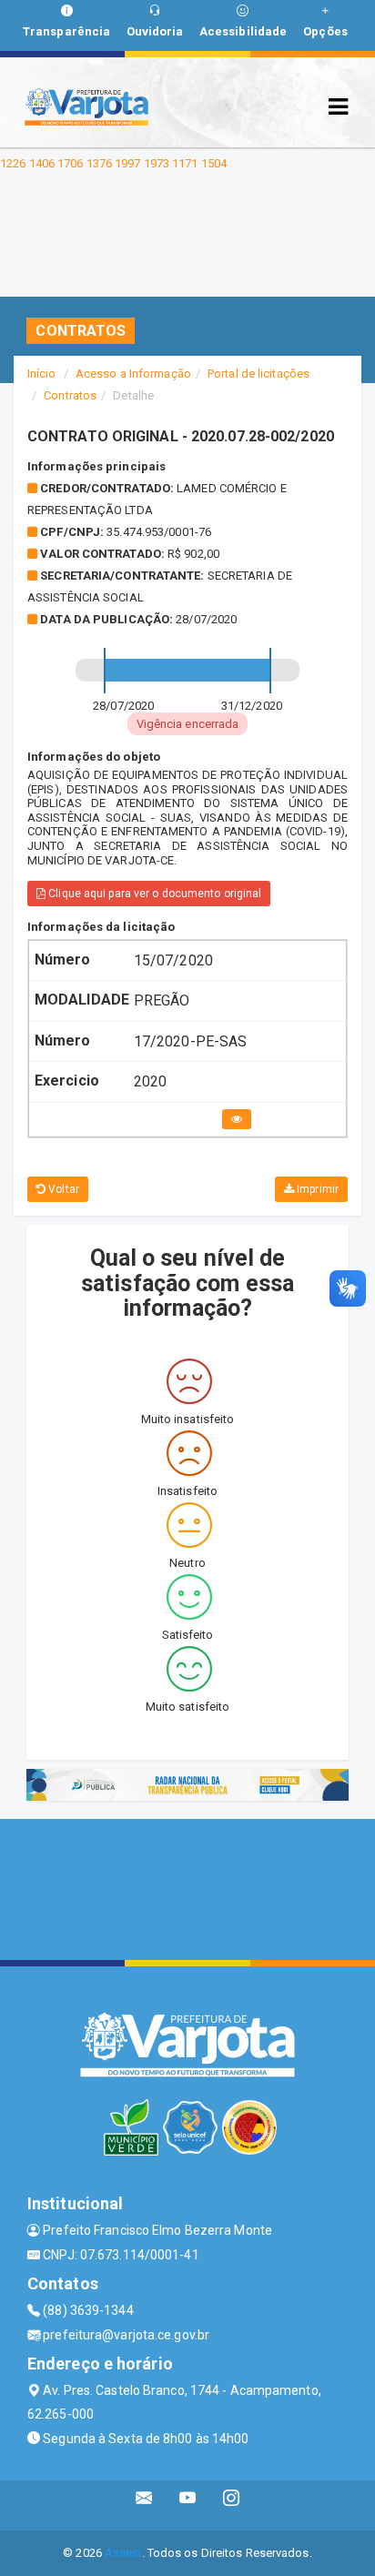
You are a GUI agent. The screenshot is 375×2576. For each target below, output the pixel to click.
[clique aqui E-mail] (144, 2505)
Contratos (70, 395)
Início (42, 374)
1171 (185, 163)
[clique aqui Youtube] (188, 2505)
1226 (13, 163)
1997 (127, 163)
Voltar (62, 1189)
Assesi (123, 2553)
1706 (70, 163)
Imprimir (316, 1189)
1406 (42, 163)
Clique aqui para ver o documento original (153, 894)
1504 (214, 163)
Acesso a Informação (133, 374)
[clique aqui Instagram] (232, 2505)
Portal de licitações (258, 374)
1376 (99, 163)
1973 (157, 163)
